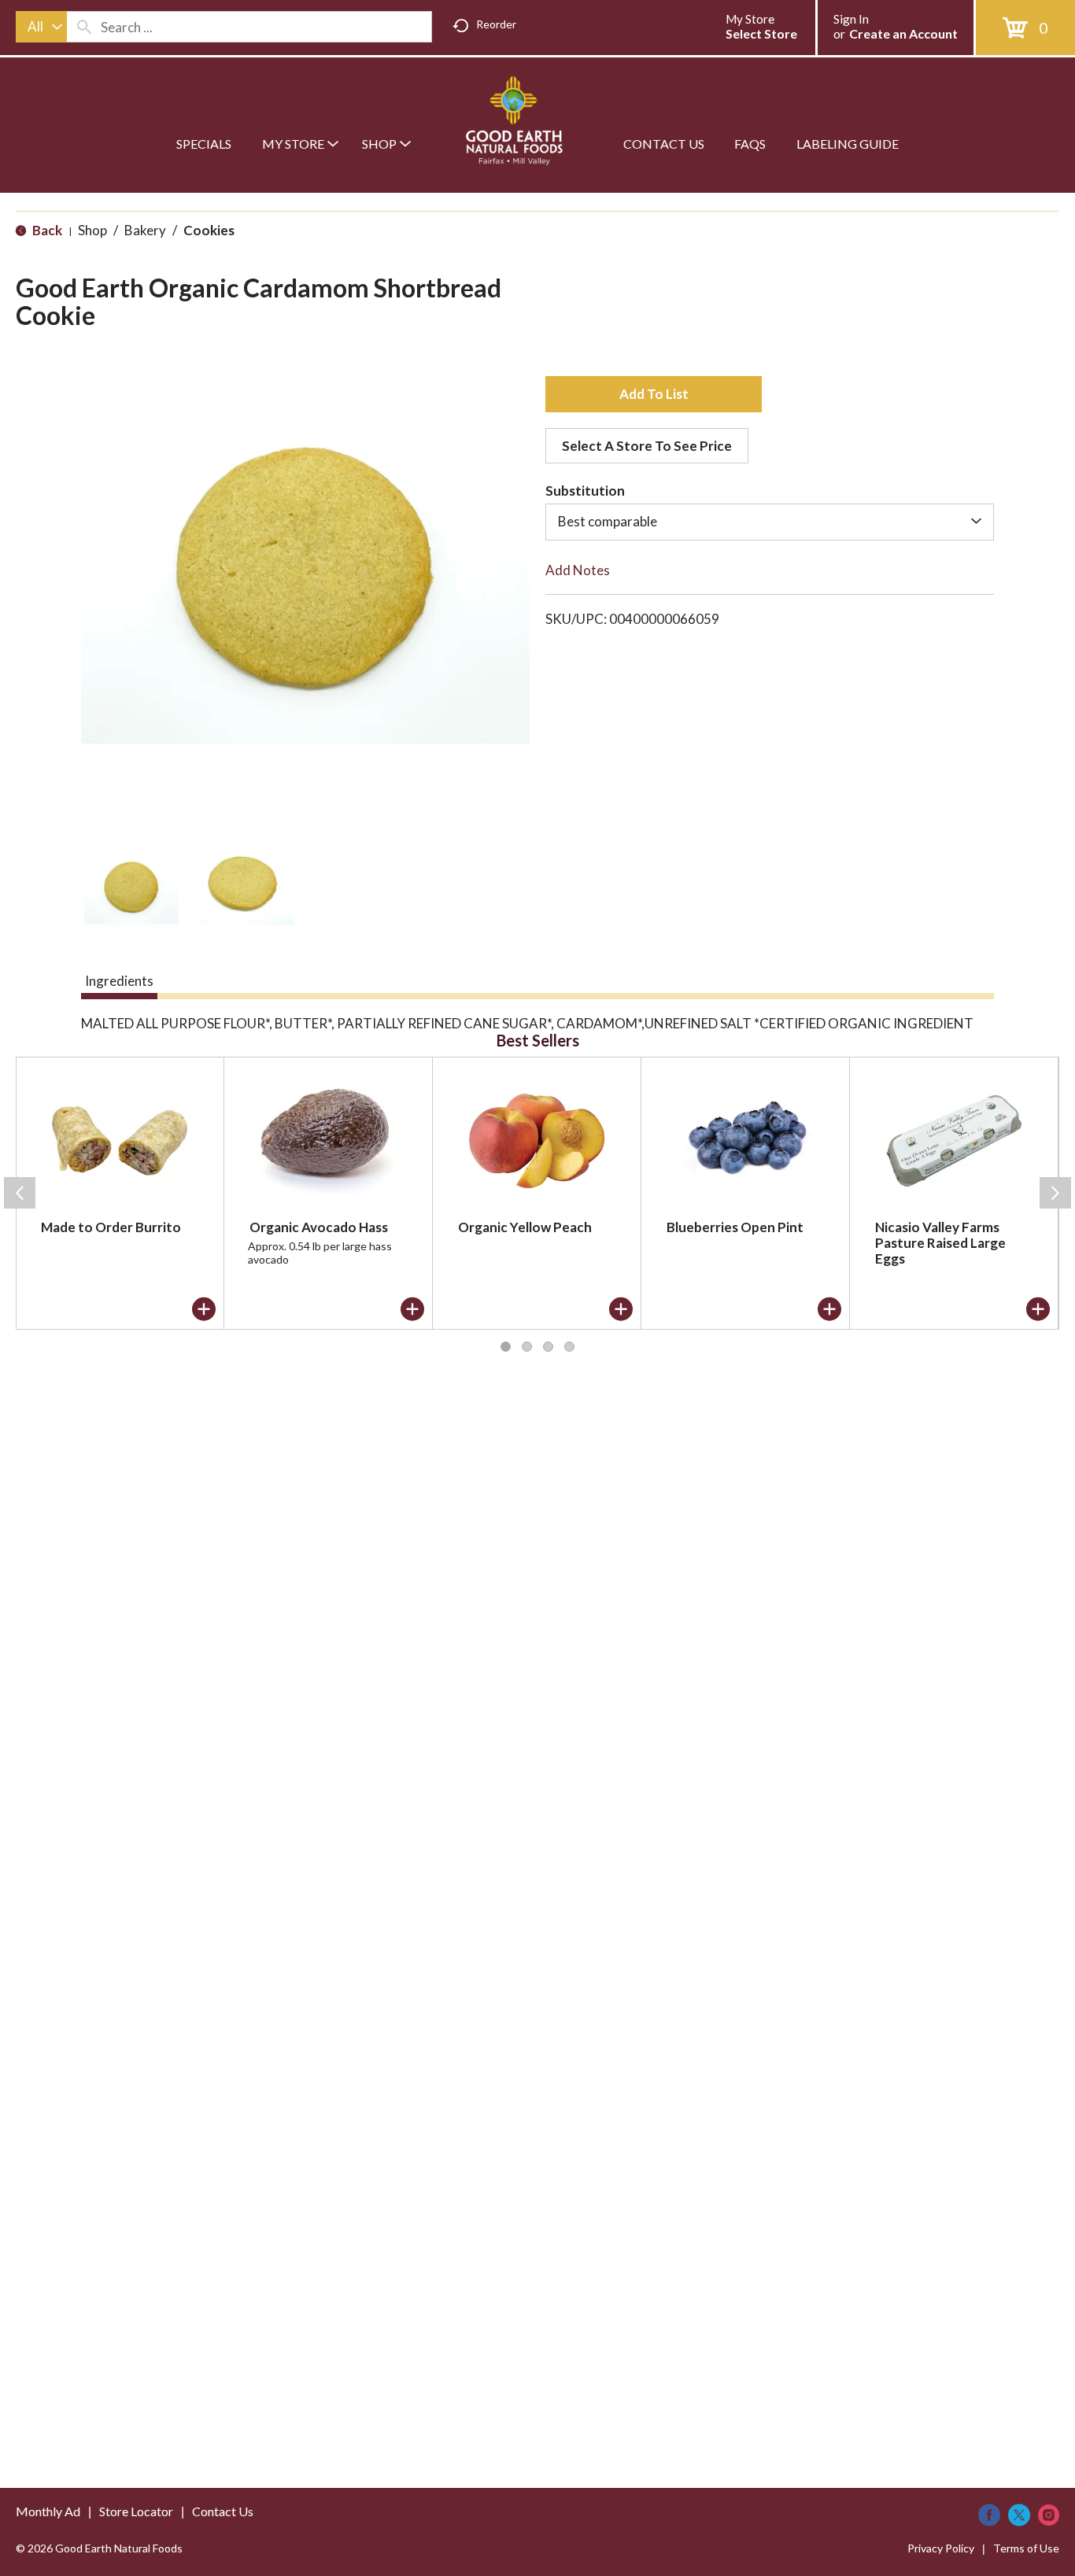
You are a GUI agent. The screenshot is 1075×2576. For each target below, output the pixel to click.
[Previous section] (20, 1193)
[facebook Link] (989, 2515)
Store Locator (136, 2511)
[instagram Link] (1049, 2515)
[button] (131, 891)
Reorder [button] (496, 24)
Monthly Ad (48, 2511)
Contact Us (223, 2511)
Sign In (851, 19)
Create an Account (903, 33)
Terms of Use (1026, 2548)
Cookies (209, 230)
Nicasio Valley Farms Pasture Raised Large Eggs (940, 1243)
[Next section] (1055, 1193)
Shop (92, 230)
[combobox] (41, 27)
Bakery (145, 230)
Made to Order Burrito (111, 1227)
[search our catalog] (84, 27)
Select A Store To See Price (647, 446)
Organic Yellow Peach (525, 1227)
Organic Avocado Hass (319, 1227)
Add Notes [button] (578, 570)
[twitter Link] (1019, 2515)
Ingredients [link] (119, 981)
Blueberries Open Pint (735, 1227)
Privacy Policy (941, 2548)
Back (46, 230)
